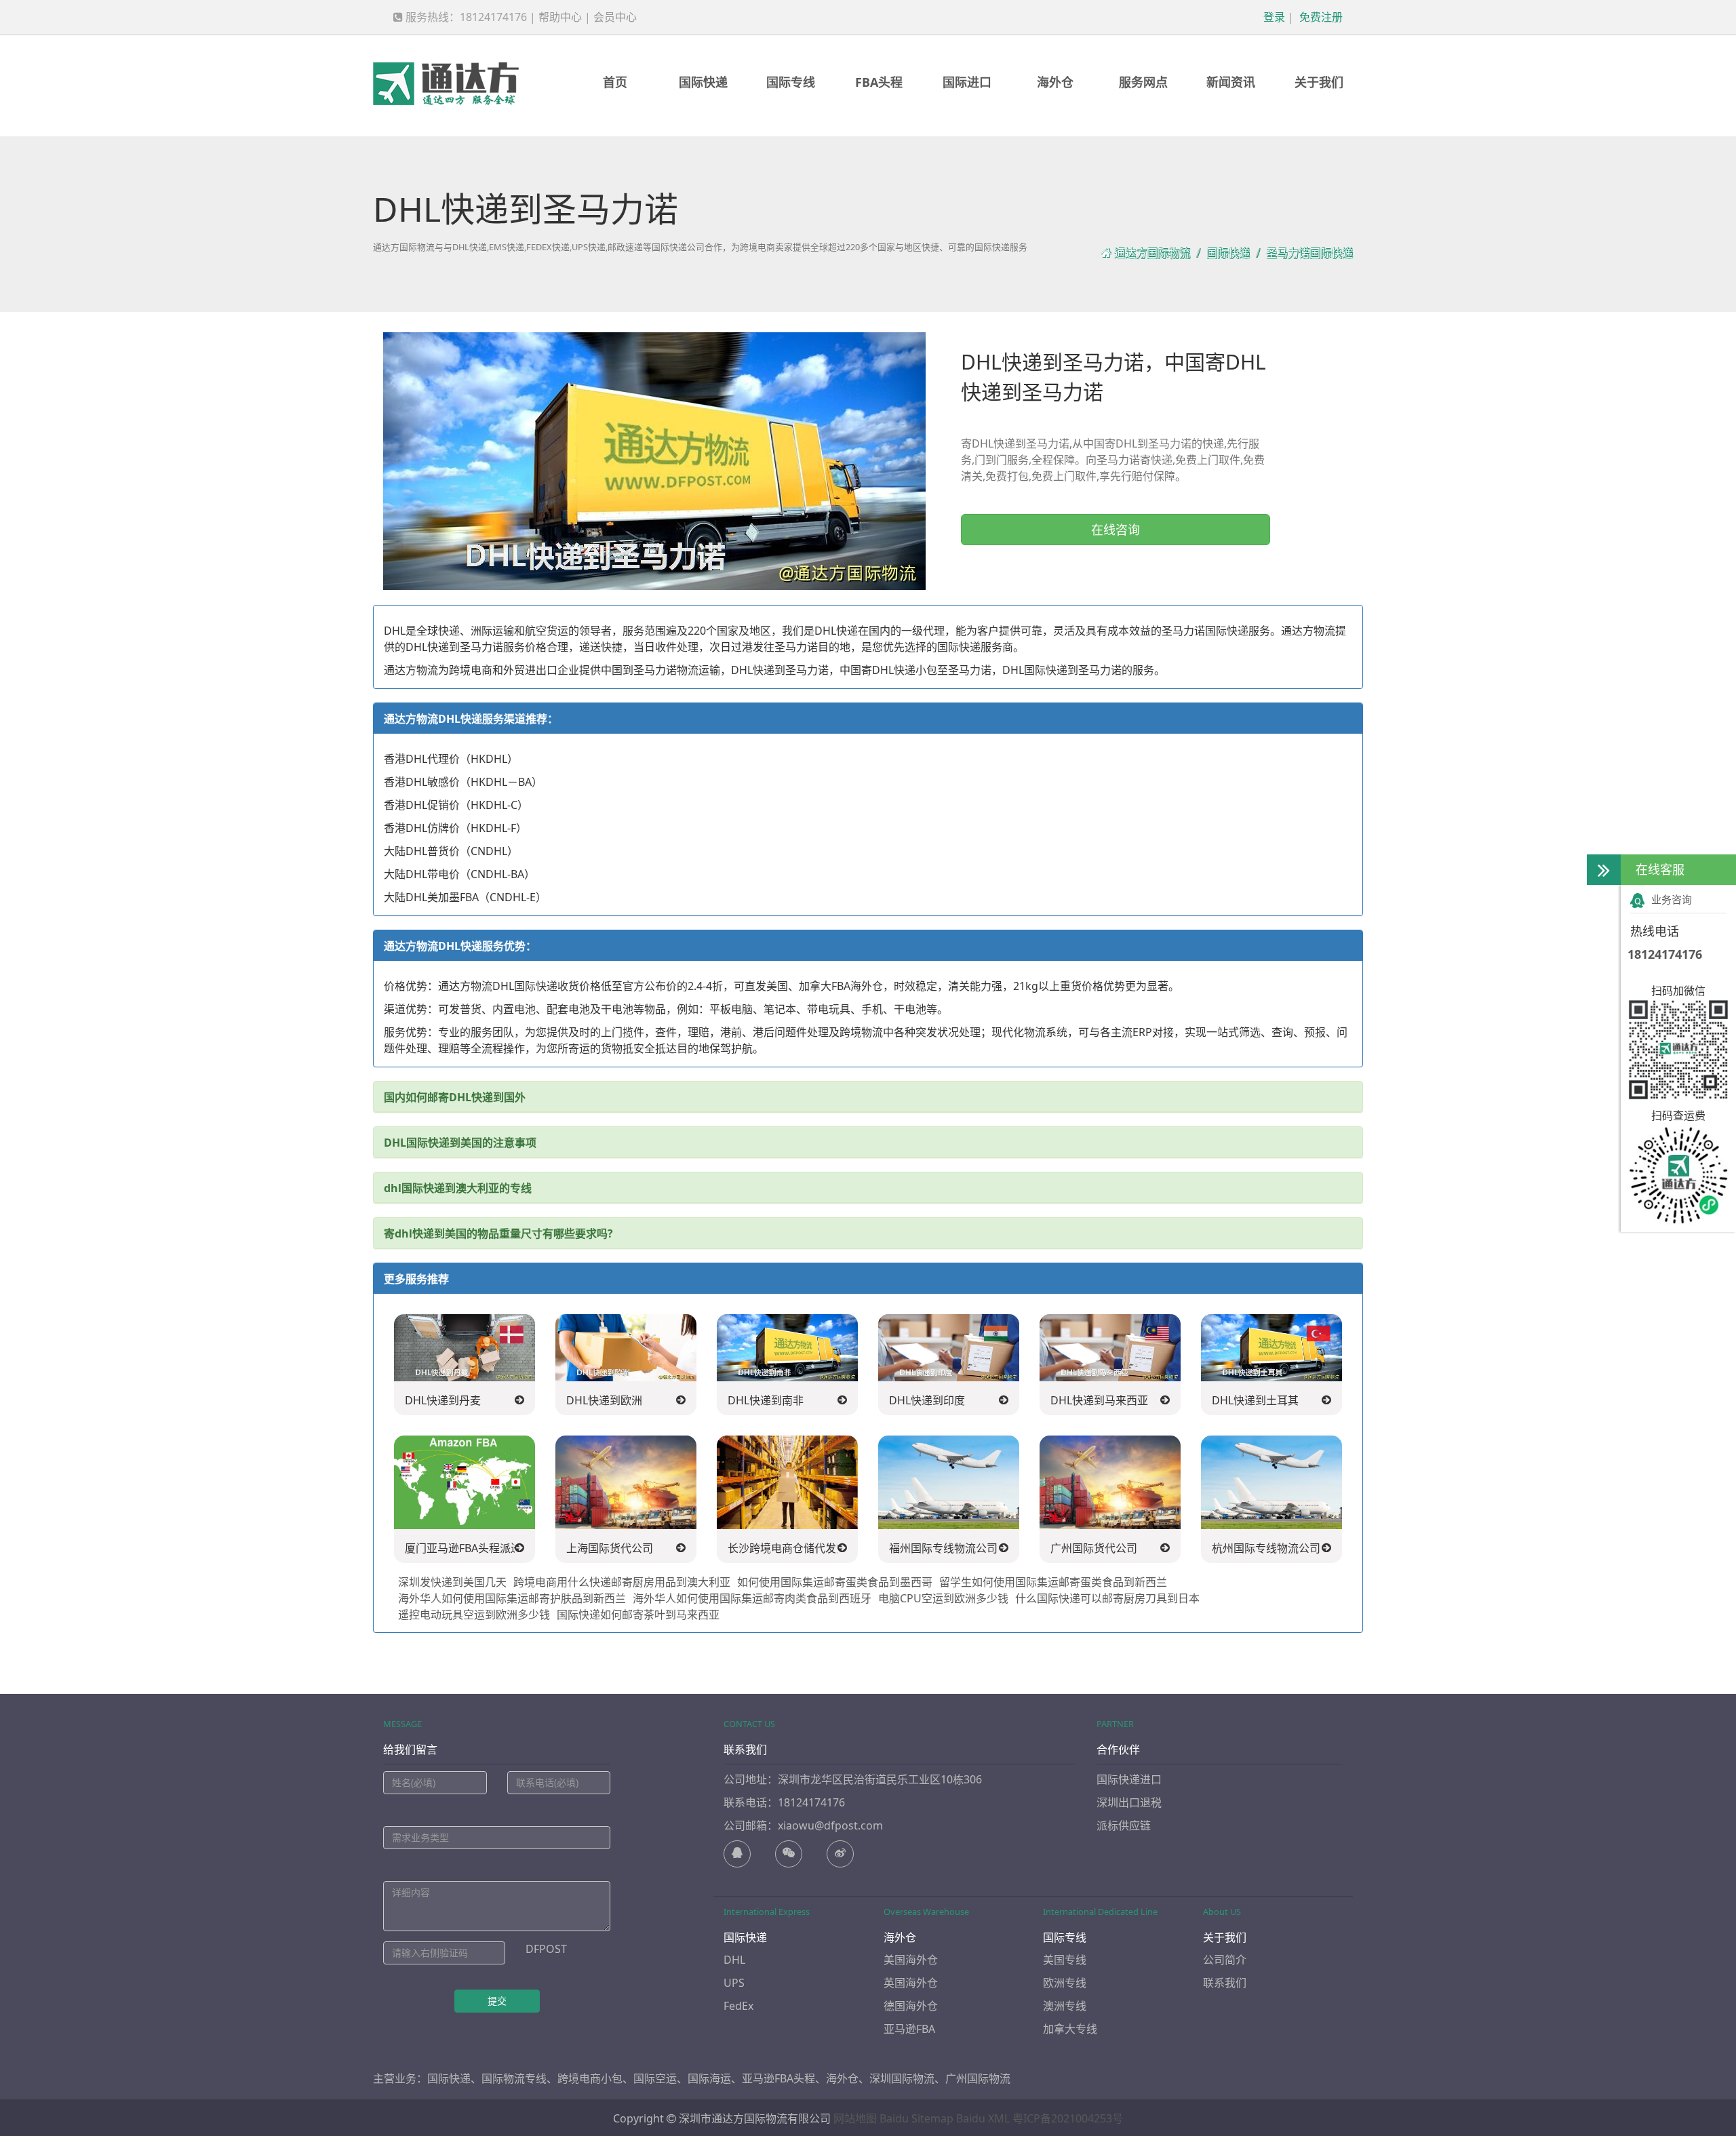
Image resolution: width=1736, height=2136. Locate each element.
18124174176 (1665, 954)
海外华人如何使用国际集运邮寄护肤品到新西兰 (512, 1598)
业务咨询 (1672, 899)
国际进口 (967, 82)
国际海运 (709, 2078)
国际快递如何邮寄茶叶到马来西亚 (638, 1615)
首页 (615, 82)
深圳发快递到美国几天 (452, 1582)
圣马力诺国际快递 (1309, 253)
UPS (734, 1983)
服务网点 (1143, 82)
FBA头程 (879, 82)
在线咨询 (1116, 530)
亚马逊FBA (909, 2029)
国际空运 (655, 2078)
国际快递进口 (1129, 1779)
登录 (1273, 17)
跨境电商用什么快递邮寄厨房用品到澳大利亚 (622, 1582)
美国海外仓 (911, 1960)
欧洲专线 (1065, 1983)
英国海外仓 (911, 1983)
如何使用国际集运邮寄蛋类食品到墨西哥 (835, 1582)
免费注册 (1320, 17)
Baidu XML (983, 2118)
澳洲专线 (1065, 2006)
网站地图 (855, 2118)
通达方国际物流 (1152, 253)
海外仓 (1055, 82)
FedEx (738, 2006)
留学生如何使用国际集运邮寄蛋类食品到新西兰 (1053, 1582)
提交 (497, 2001)
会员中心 (615, 17)
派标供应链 (1124, 1825)
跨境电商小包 (590, 2078)
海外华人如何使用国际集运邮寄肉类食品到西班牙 (752, 1598)
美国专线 (1065, 1960)
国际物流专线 (514, 2078)
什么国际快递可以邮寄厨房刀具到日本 (1107, 1598)
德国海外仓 (911, 2006)
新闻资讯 (1231, 82)
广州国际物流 (978, 2078)
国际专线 (791, 82)
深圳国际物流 (902, 2078)
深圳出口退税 (1129, 1802)
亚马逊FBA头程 (778, 2078)
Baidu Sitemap (916, 2118)
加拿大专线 (1070, 2029)
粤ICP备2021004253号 (1068, 2118)
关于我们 (1319, 82)
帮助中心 (560, 17)
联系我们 (1225, 1983)
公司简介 (1225, 1960)
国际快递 (703, 82)
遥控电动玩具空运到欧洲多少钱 (474, 1615)
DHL (734, 1960)
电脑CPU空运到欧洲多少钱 (943, 1598)
